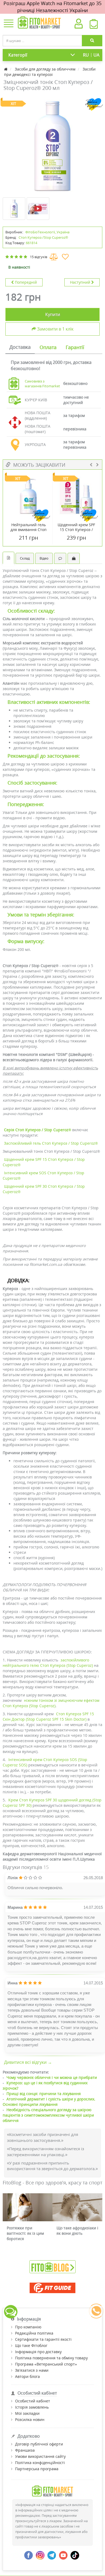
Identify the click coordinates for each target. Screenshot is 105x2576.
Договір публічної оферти (39, 2444)
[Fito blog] (52, 2266)
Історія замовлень (32, 2407)
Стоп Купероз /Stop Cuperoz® (43, 237)
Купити (53, 314)
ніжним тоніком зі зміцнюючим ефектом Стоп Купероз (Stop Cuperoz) (51, 1703)
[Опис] (8, 558)
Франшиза (25, 2450)
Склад (25, 558)
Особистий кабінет (33, 2401)
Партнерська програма (37, 2469)
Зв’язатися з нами (32, 2370)
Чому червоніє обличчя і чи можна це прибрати (52, 2077)
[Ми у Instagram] (40, 2555)
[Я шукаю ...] (92, 41)
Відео (44, 558)
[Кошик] (94, 25)
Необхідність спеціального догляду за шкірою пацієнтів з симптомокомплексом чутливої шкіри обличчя (48, 2115)
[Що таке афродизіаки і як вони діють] (77, 2207)
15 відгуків (38, 257)
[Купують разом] (74, 558)
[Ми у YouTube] (63, 2555)
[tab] (20, 347)
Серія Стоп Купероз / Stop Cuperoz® (38, 1130)
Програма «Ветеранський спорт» (46, 2364)
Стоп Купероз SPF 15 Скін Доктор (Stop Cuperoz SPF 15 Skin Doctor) (48, 1716)
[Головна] (6, 69)
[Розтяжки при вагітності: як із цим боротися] (28, 2207)
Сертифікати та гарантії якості (43, 2339)
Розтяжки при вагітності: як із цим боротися (25, 2233)
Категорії (18, 55)
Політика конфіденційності (40, 2463)
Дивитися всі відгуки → (28, 2062)
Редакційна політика (34, 2333)
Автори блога (27, 2376)
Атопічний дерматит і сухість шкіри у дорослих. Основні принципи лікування (49, 2102)
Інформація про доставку (38, 2352)
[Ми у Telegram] (52, 2555)
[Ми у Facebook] (29, 2555)
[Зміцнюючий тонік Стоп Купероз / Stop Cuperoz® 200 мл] (52, 146)
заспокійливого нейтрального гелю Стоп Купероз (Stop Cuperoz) (48, 1663)
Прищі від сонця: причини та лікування (44, 2094)
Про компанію (28, 2327)
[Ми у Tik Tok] (75, 2555)
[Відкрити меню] (9, 24)
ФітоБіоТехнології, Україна (47, 232)
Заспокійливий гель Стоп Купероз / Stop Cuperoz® (51, 1143)
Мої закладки (27, 2413)
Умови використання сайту (40, 2456)
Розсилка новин (30, 2419)
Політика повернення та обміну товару (51, 2358)
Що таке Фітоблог (31, 2345)
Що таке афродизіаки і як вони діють (77, 2231)
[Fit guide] (52, 2288)
